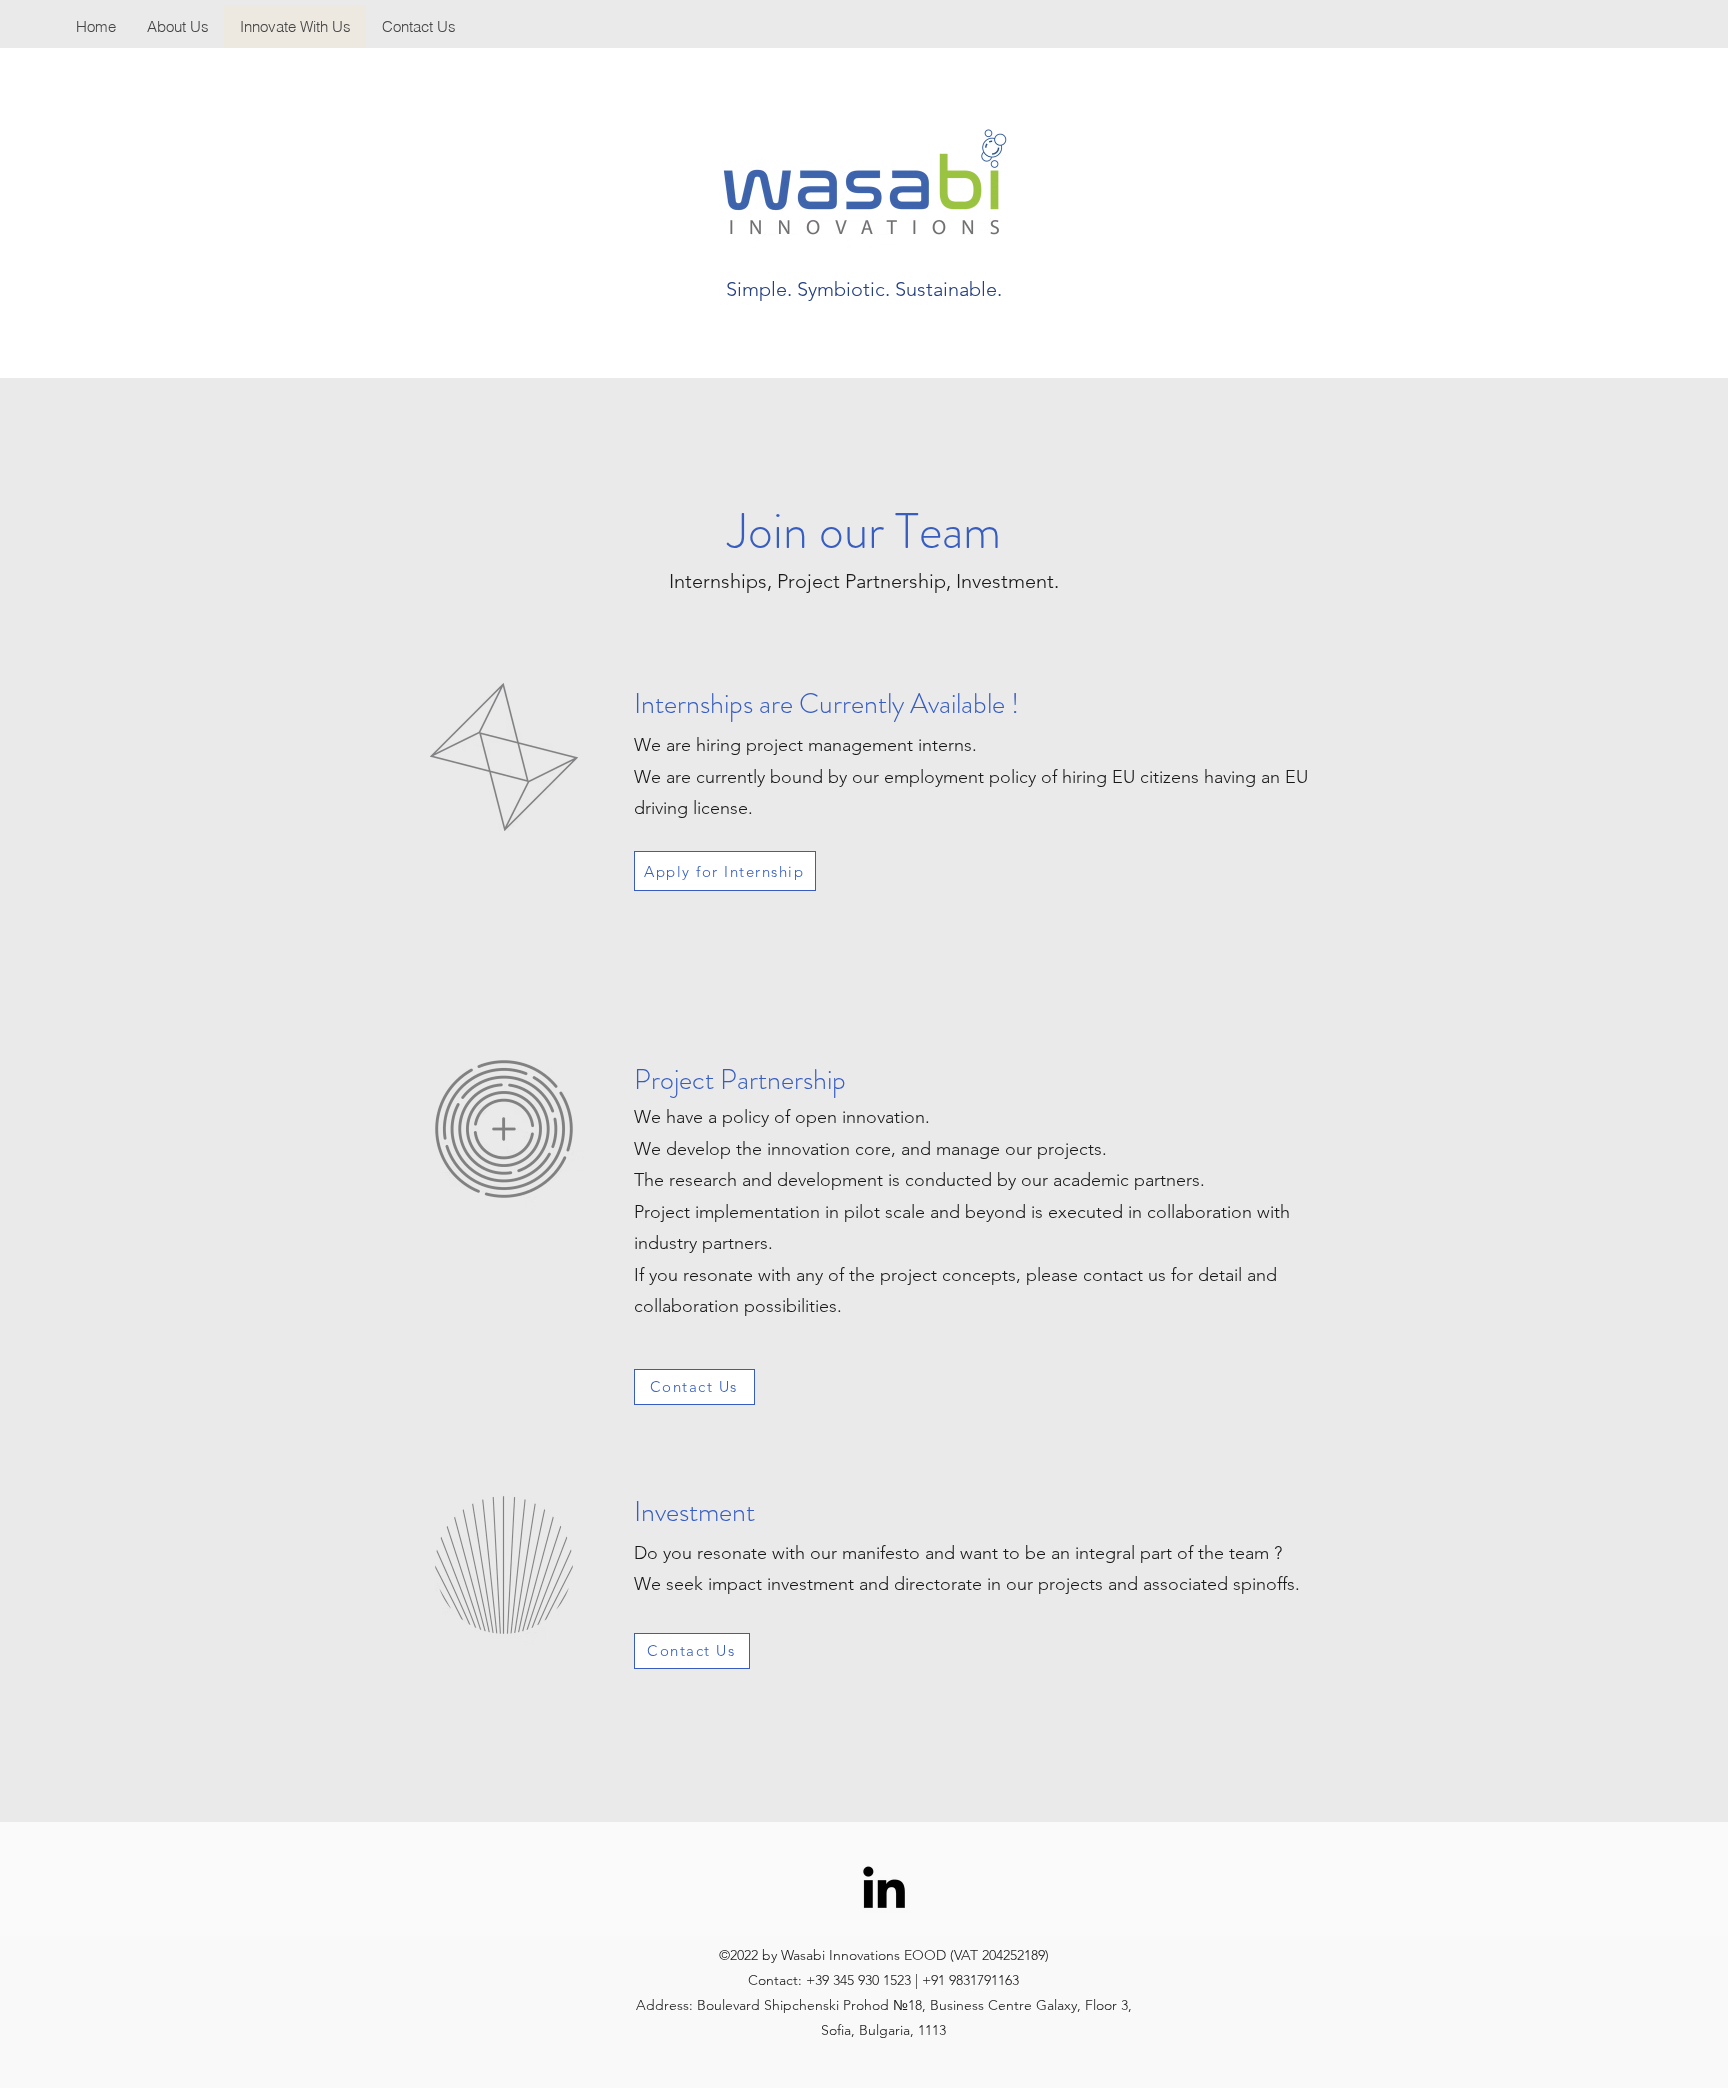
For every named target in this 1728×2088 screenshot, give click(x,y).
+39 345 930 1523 (858, 1980)
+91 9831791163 (970, 1980)
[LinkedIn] (884, 1887)
